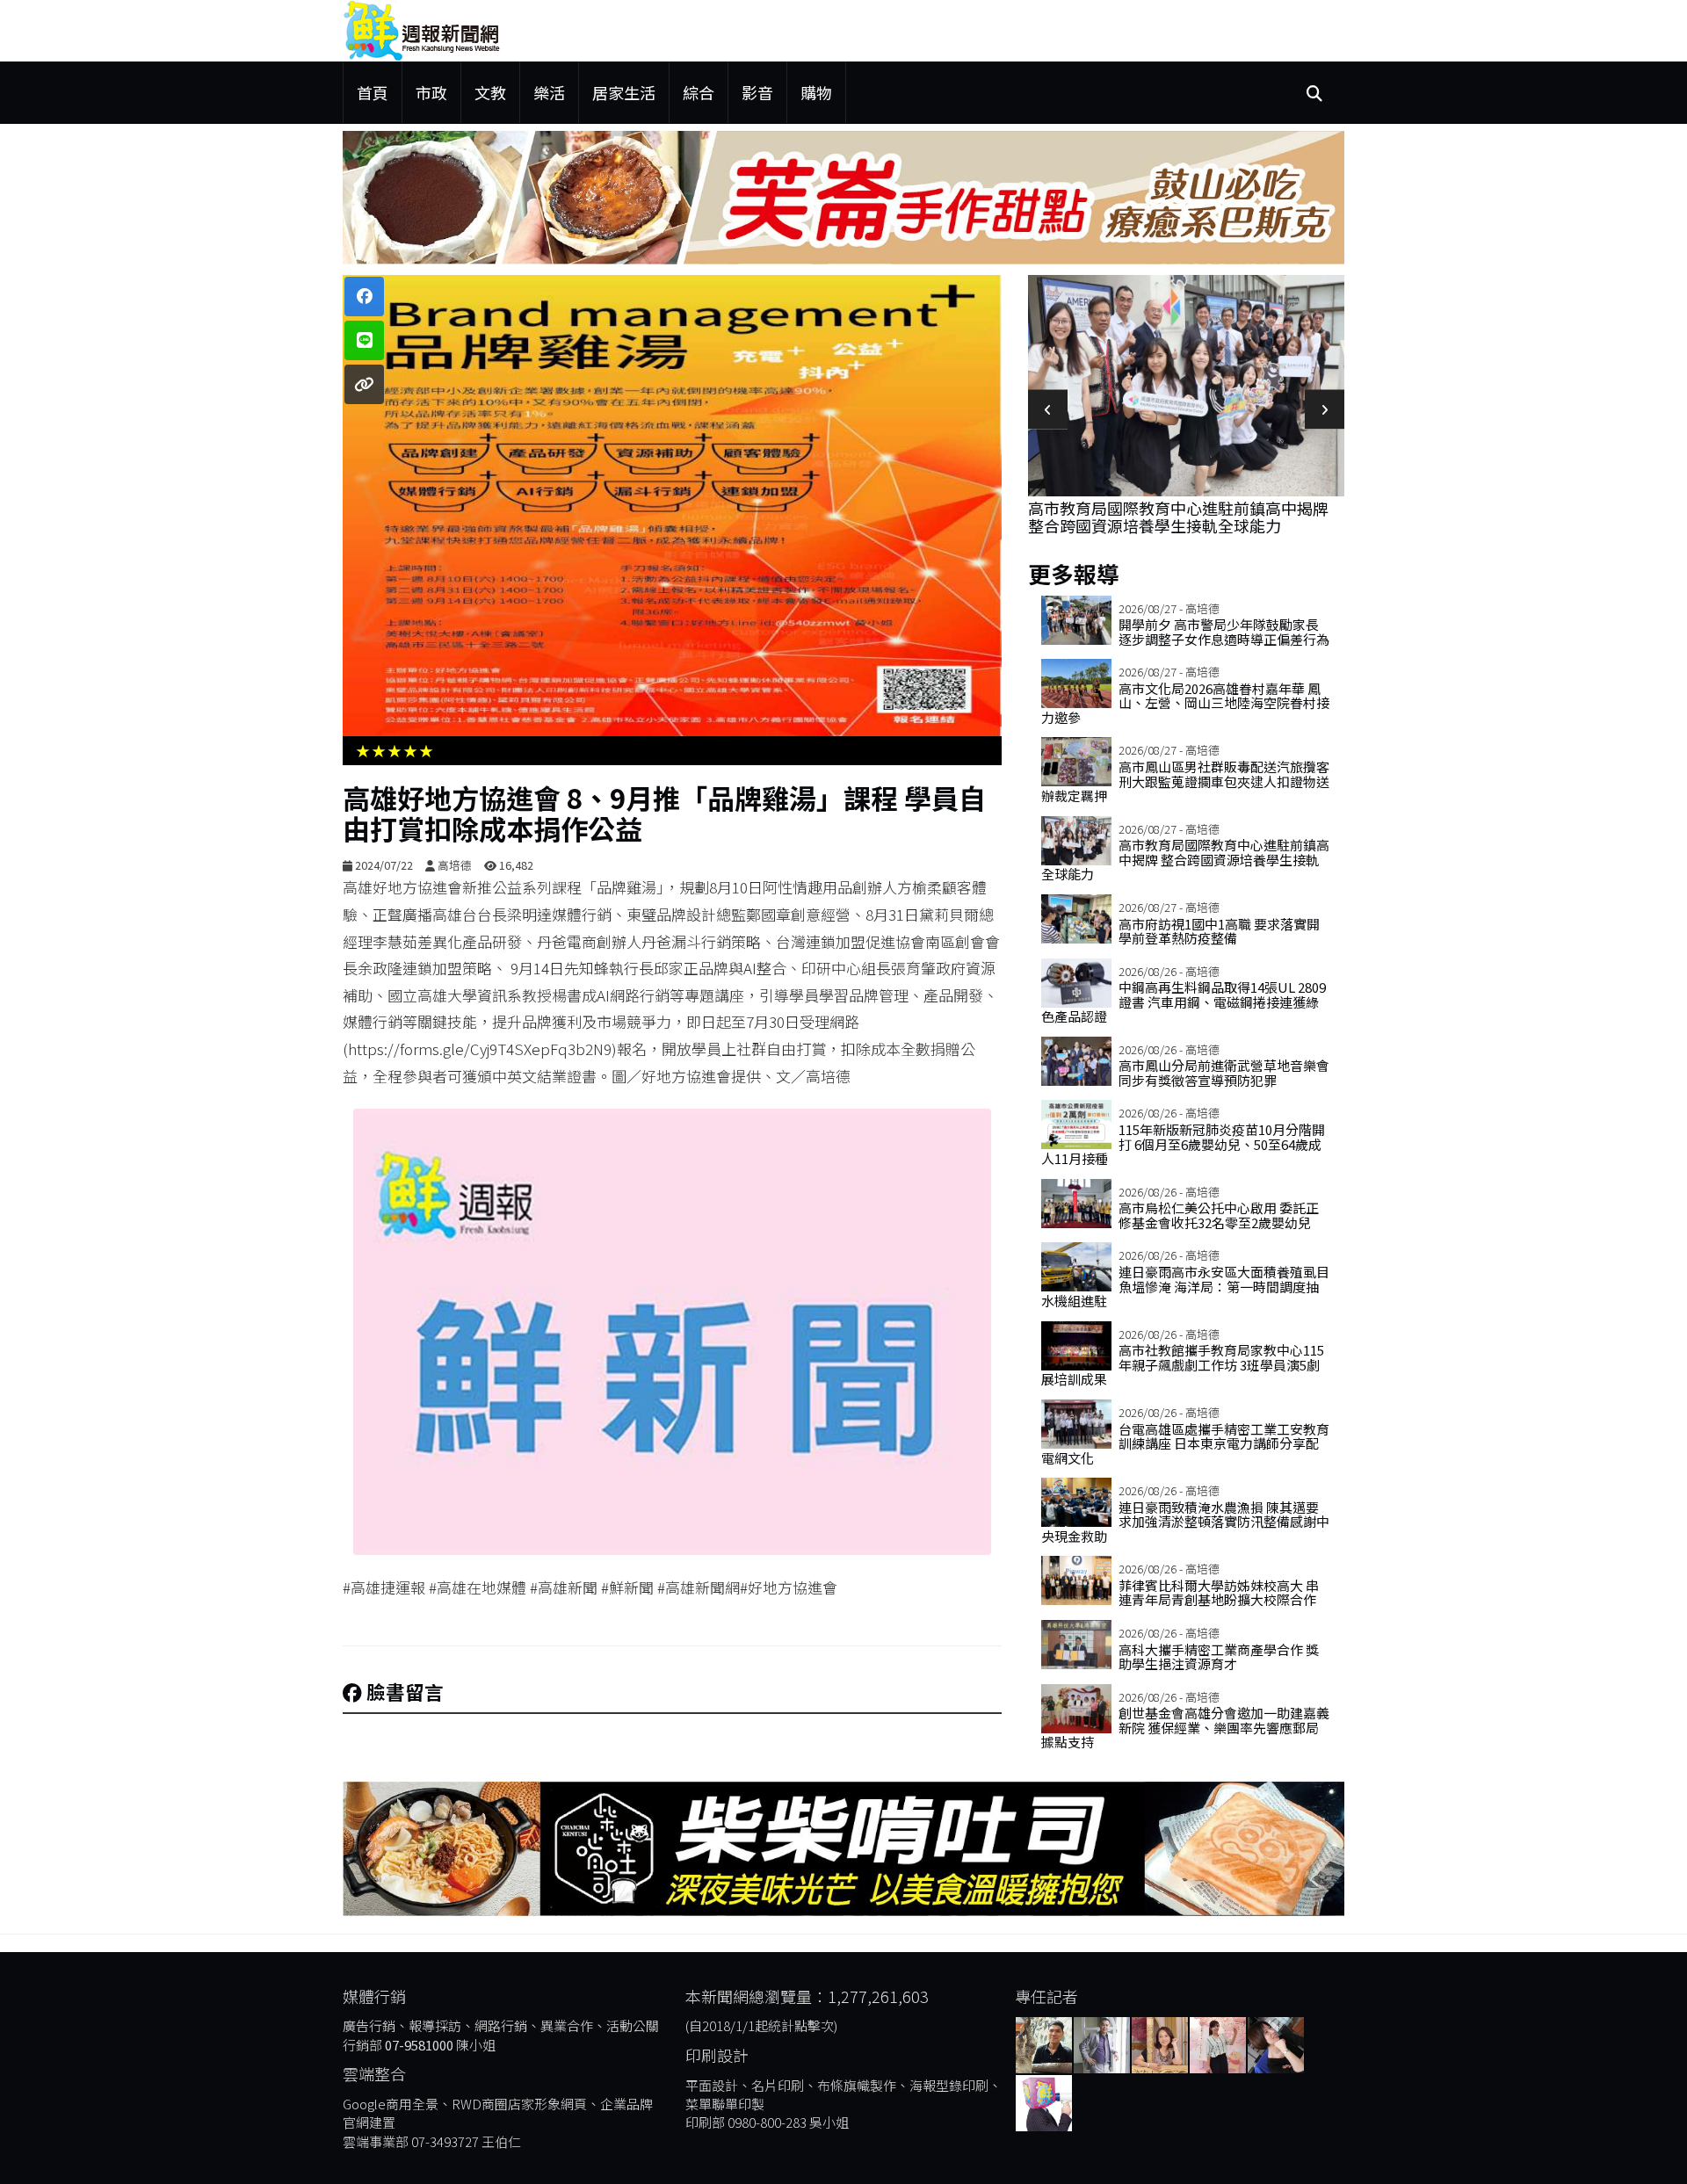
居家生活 (624, 92)
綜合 (699, 92)
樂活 (549, 92)
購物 (816, 92)
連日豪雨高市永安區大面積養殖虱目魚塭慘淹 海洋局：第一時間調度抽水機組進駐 (1185, 1286)
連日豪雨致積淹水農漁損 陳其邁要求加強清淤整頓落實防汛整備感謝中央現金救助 (1185, 1522)
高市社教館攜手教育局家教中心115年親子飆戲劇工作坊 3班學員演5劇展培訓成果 (1183, 1364)
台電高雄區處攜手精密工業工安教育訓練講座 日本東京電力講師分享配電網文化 (1185, 1443)
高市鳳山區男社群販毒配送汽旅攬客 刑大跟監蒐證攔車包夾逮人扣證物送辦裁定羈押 (1185, 781)
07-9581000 (419, 2045)
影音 (757, 92)
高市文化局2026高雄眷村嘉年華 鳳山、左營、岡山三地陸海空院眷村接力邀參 (1185, 703)
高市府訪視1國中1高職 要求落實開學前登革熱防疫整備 (1219, 931)
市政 (431, 92)
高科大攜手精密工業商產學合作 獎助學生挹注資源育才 (1219, 1657)
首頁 (373, 92)
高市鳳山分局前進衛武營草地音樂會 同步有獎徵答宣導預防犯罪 (1224, 1073)
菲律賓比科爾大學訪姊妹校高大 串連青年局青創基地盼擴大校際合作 (1219, 1593)
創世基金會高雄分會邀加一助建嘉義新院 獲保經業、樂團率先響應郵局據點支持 (1185, 1727)
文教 (490, 92)
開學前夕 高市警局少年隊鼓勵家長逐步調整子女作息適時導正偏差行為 (1224, 632)
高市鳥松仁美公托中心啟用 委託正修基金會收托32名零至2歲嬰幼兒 (1219, 1215)
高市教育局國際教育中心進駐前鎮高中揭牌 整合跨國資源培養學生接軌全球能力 (1178, 517)
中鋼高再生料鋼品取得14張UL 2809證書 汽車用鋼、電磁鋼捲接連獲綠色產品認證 (1184, 1002)
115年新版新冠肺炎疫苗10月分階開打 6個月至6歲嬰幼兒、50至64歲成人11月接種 (1183, 1144)
